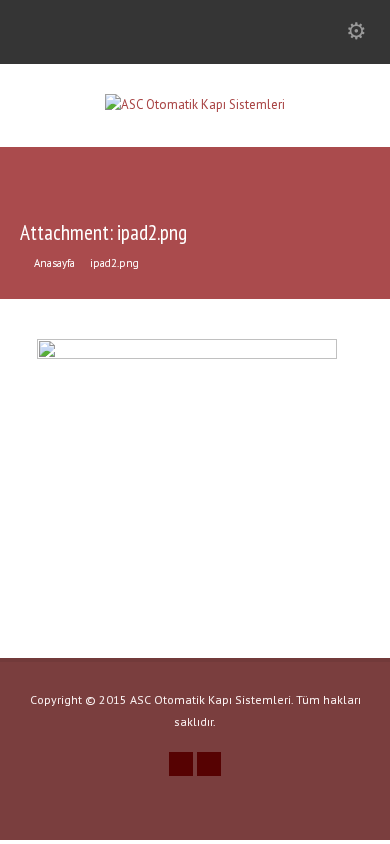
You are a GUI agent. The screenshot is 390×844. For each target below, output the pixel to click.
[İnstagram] (181, 764)
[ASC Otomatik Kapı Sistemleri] (195, 104)
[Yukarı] (371, 824)
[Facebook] (209, 764)
